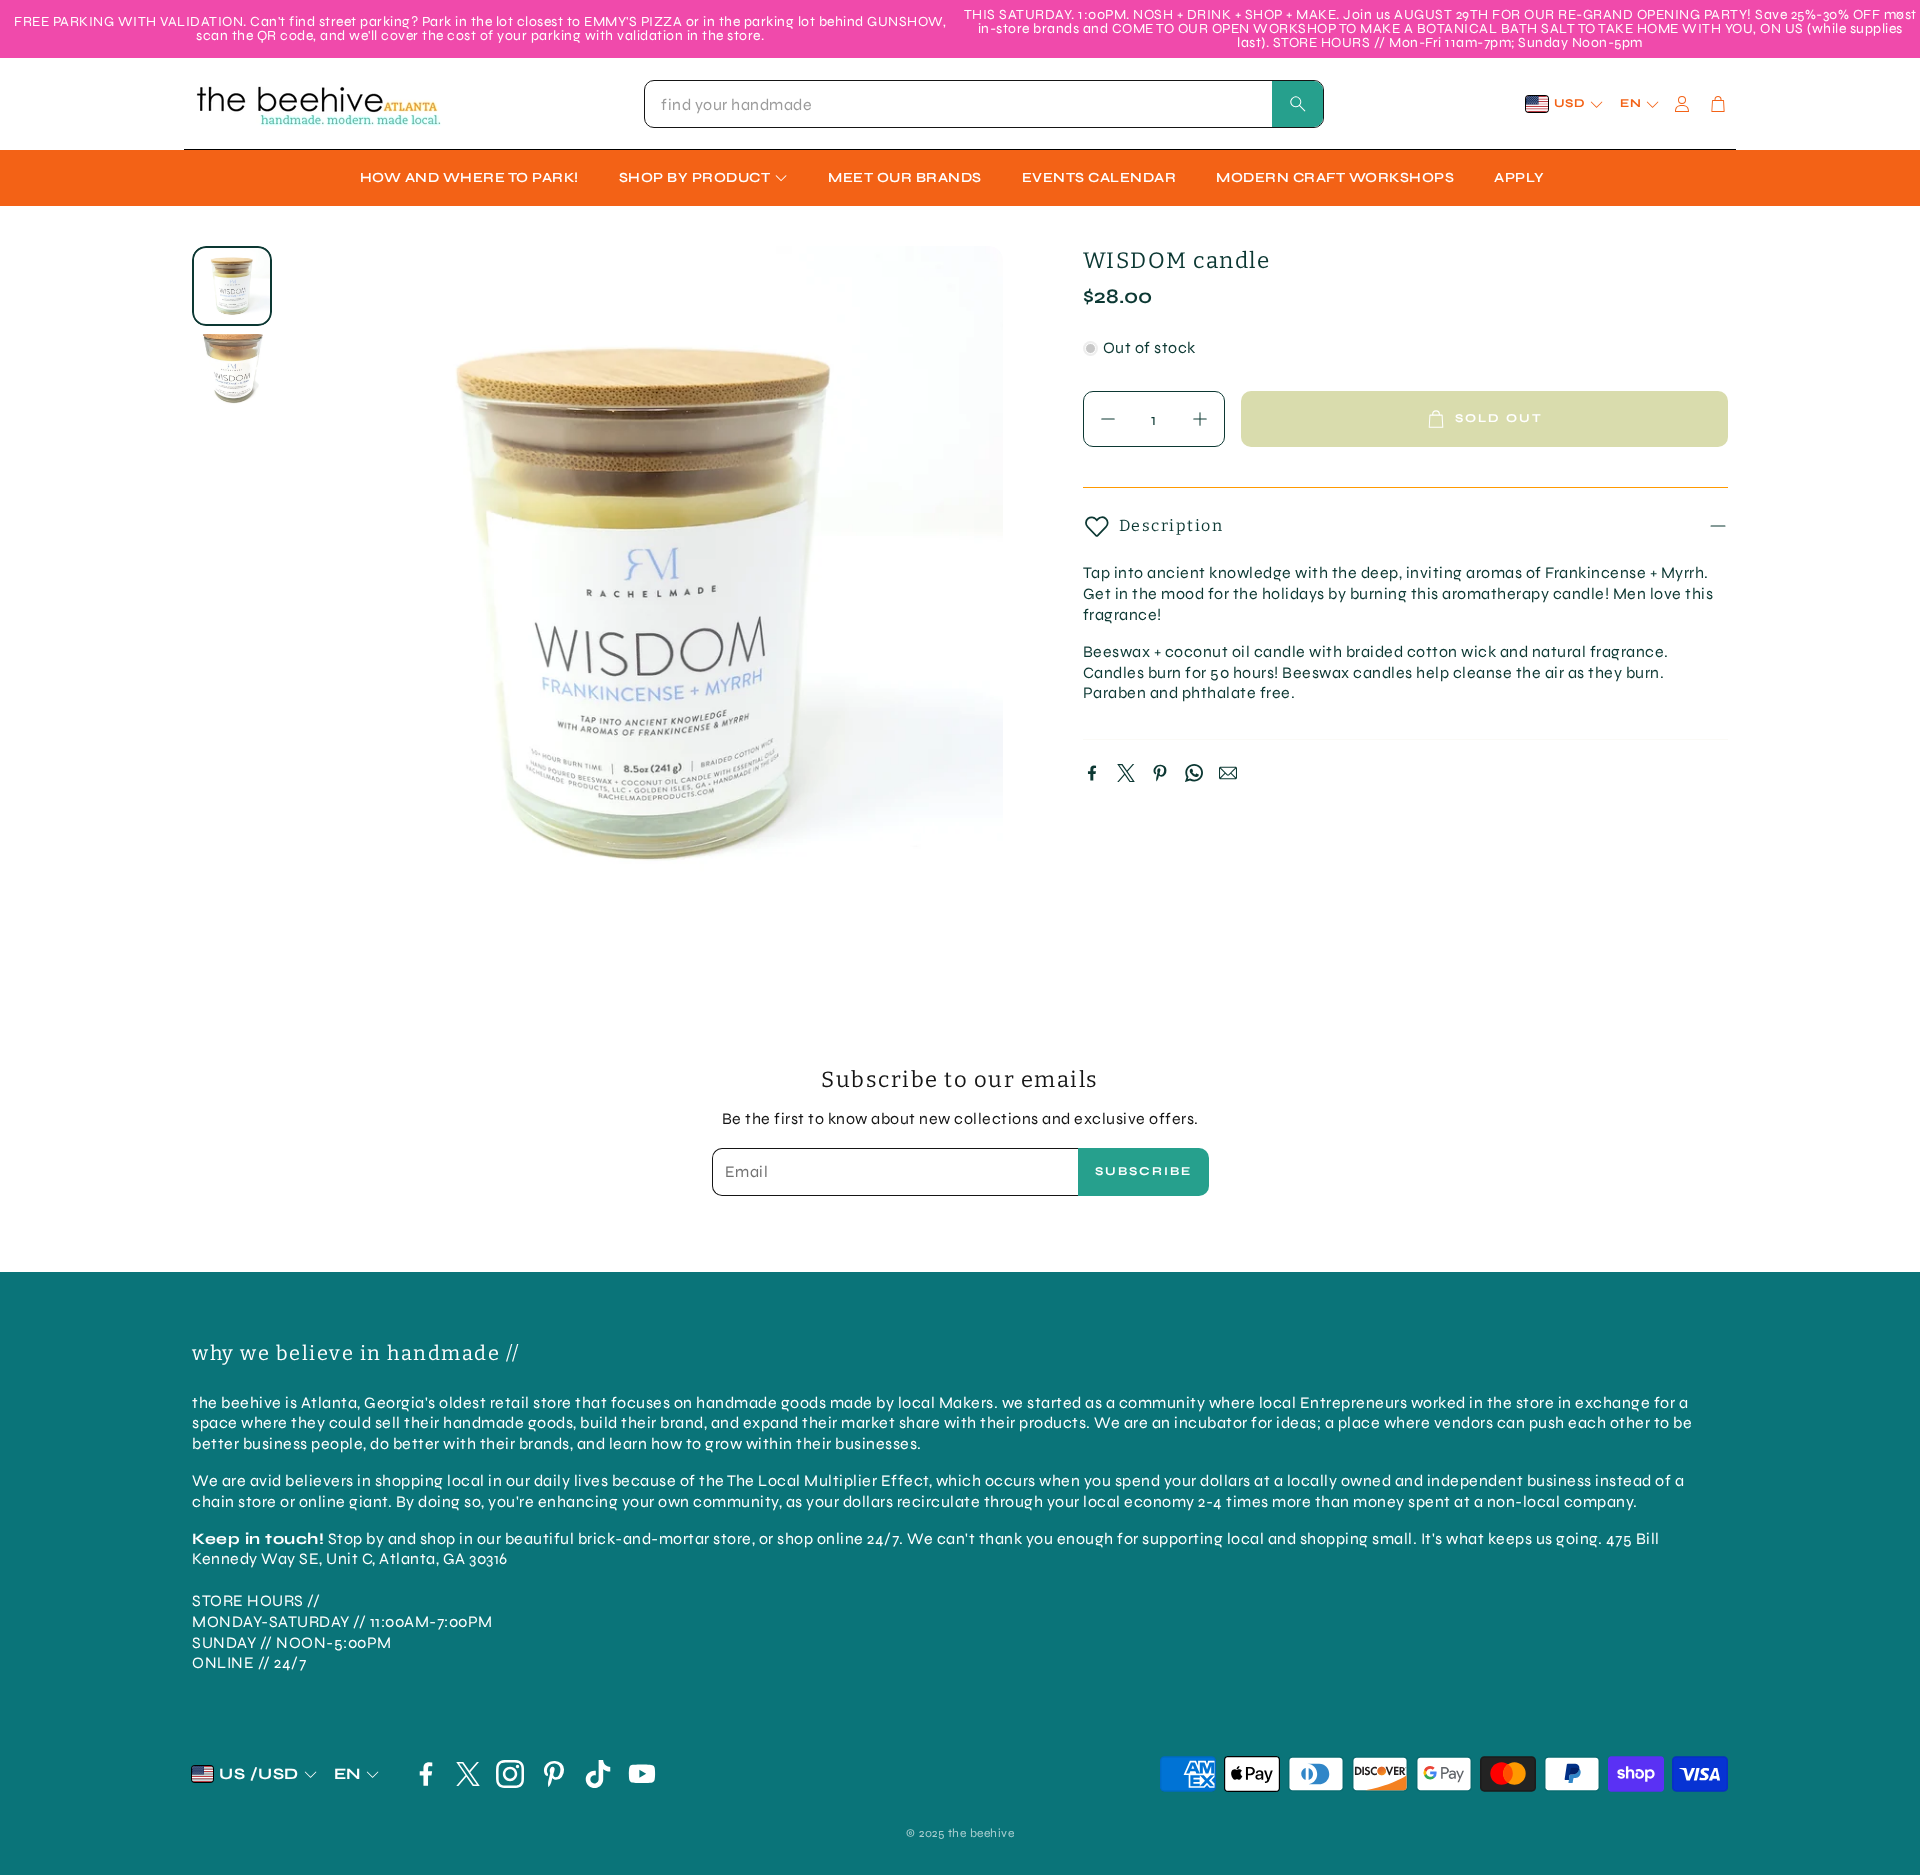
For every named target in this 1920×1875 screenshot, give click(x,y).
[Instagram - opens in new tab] (510, 1774)
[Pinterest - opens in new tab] (554, 1774)
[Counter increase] (1200, 419)
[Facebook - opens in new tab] (426, 1774)
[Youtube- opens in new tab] (642, 1774)
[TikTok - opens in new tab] (598, 1774)
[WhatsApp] (1194, 773)
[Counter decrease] (1108, 419)
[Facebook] (1092, 773)
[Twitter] (1126, 773)
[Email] (1228, 773)
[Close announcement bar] (1900, 15)
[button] (984, 104)
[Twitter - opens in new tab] (468, 1774)
